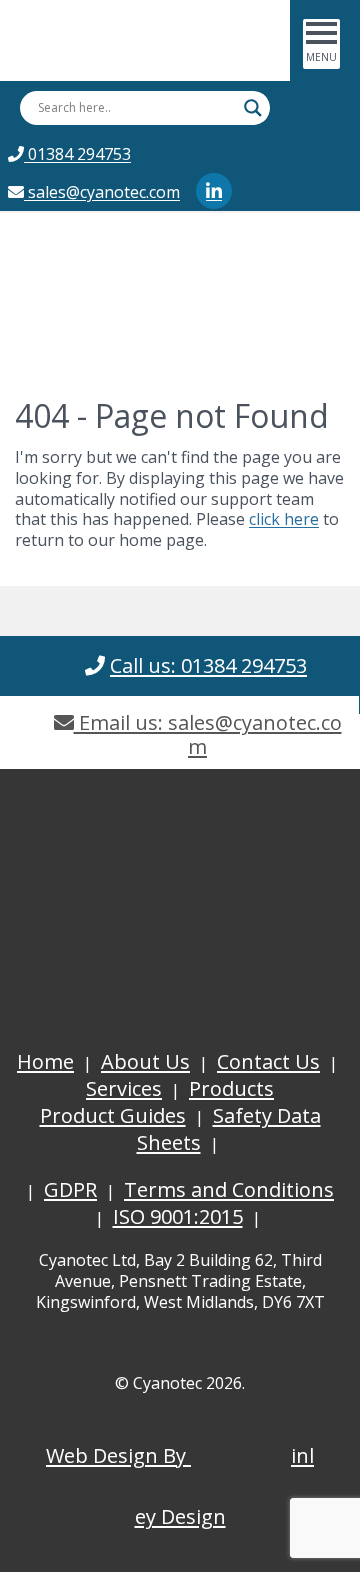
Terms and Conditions (229, 1189)
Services (124, 1088)
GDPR (70, 1189)
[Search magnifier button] (253, 108)
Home (45, 1061)
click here (284, 519)
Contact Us (268, 1061)
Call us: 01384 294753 (208, 665)
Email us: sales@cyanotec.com (208, 734)
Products (231, 1088)
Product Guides (113, 1115)
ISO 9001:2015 (178, 1216)
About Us (145, 1061)
